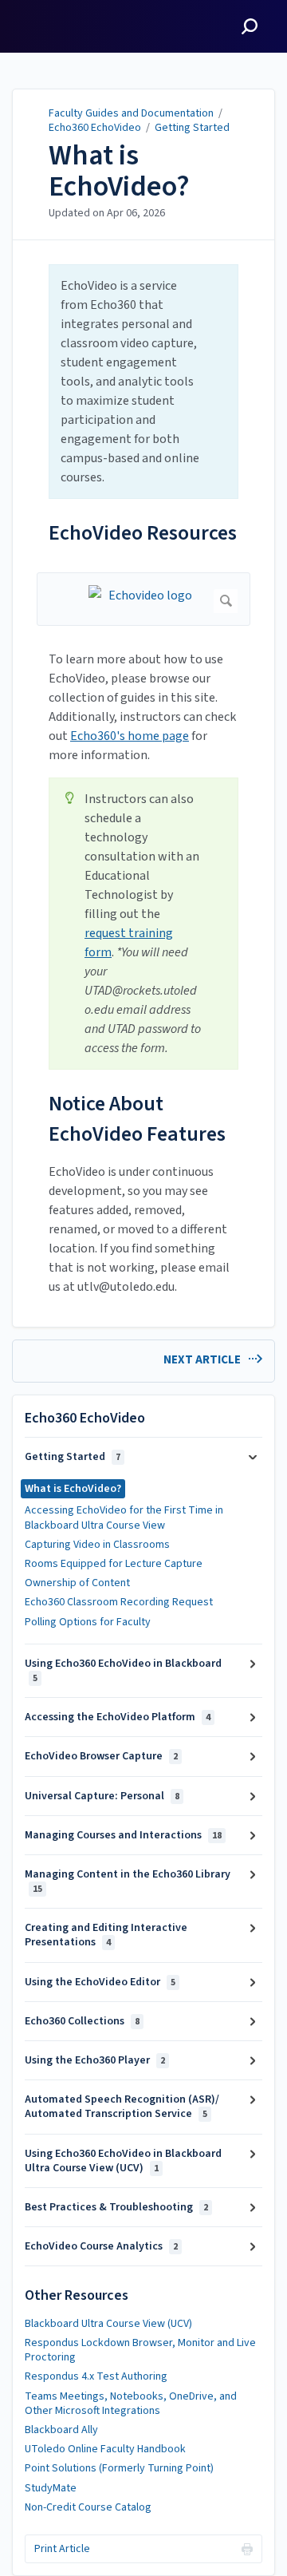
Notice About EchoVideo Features (137, 1119)
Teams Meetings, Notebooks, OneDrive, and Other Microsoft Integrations (131, 2404)
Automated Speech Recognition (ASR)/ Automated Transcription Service (122, 2107)
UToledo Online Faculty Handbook (105, 2449)
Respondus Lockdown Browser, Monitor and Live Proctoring (140, 2350)
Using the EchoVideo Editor (100, 1982)
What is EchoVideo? (119, 171)
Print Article (62, 2549)
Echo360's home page (130, 736)
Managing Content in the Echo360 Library (128, 1881)
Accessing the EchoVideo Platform (118, 1717)
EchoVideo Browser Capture (101, 1756)
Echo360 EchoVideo (95, 128)
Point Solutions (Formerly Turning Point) (119, 2468)
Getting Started (192, 128)
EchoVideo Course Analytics (101, 2246)
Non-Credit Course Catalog (88, 2507)
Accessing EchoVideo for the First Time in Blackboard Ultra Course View (124, 1518)
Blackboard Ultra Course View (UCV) (108, 2324)
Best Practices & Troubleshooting (116, 2207)
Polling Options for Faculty (88, 1622)
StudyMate (51, 2488)
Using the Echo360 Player (95, 2060)
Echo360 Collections (82, 2021)
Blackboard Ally (61, 2430)
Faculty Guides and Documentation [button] (73, 18)
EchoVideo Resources (143, 533)
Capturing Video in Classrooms (97, 1545)
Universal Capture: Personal (102, 1796)
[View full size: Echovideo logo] (143, 599)
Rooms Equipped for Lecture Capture (114, 1564)
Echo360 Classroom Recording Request (119, 1602)
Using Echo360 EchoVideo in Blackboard (123, 1670)
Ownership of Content (77, 1583)
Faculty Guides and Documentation (131, 113)
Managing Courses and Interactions (123, 1835)
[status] (143, 382)
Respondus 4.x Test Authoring (96, 2376)
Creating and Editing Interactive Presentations (106, 1935)
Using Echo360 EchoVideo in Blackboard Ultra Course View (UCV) (123, 2161)
